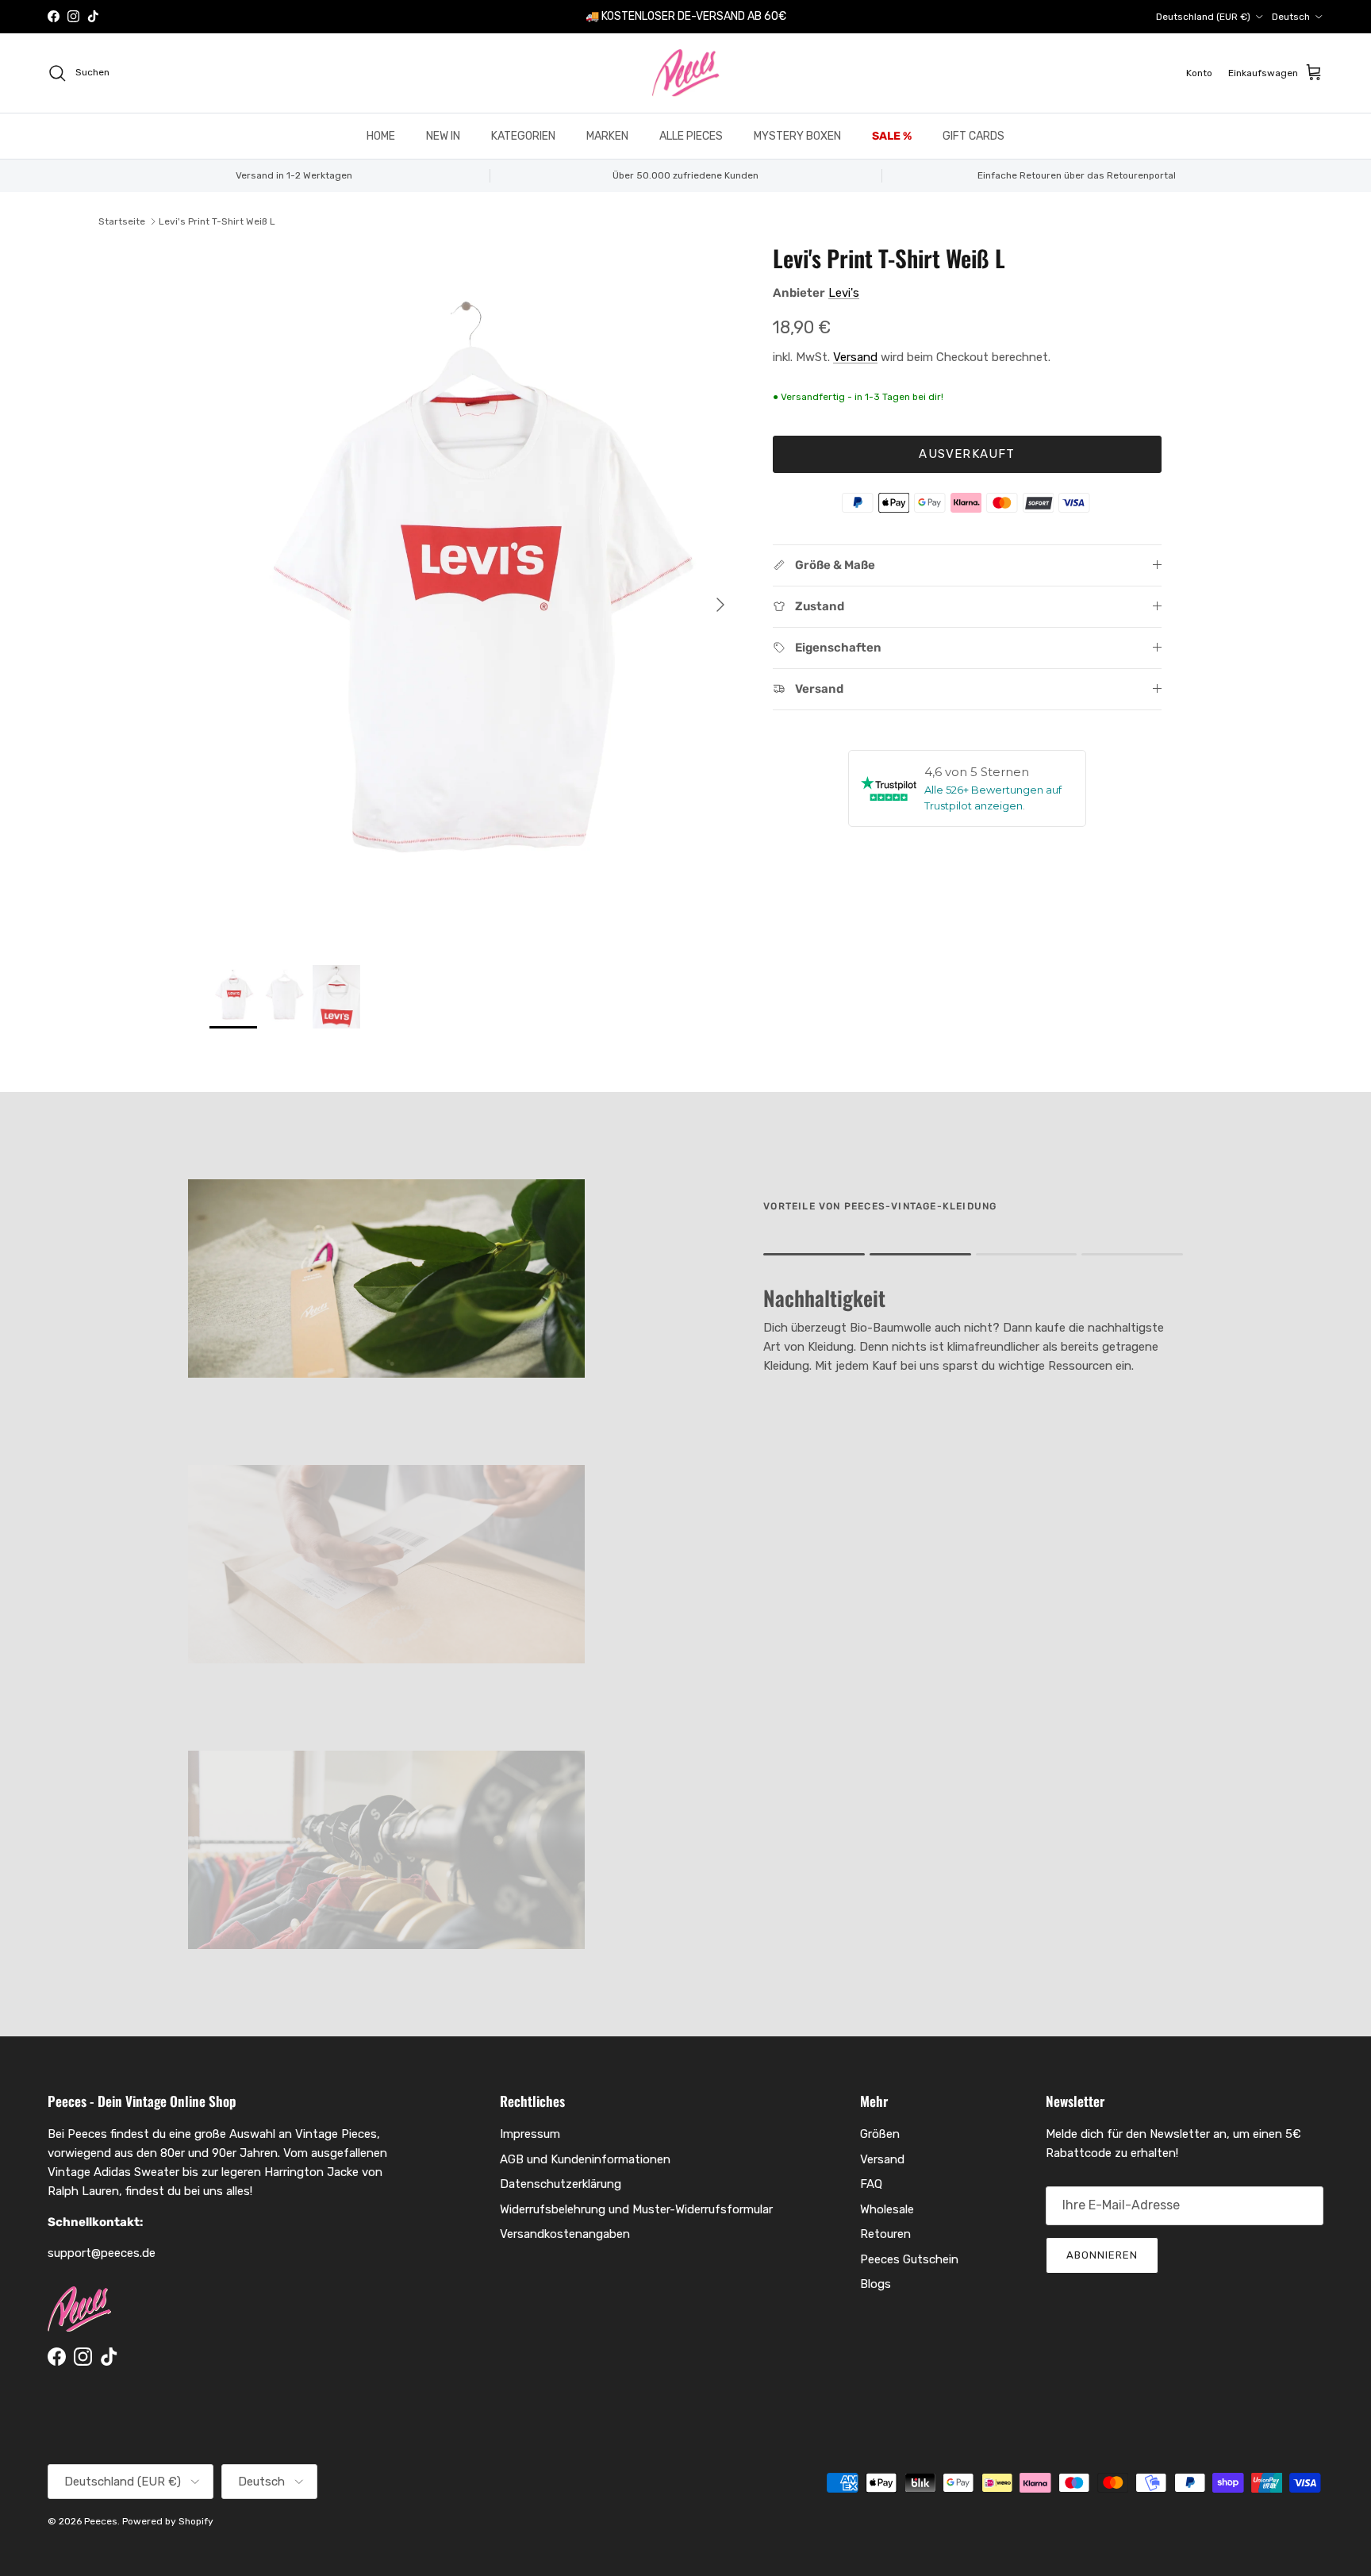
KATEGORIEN (523, 136)
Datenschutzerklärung (561, 2184)
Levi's (844, 293)
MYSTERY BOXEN (797, 136)
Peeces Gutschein (909, 2259)
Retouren (885, 2234)
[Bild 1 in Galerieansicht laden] (474, 597)
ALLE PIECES (691, 136)
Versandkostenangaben (565, 2234)
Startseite (122, 221)
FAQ (871, 2184)
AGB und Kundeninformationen (585, 2159)
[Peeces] (686, 73)
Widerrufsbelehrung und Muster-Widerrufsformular (636, 2209)
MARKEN (607, 136)
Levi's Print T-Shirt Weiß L (217, 221)
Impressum (530, 2134)
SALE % (892, 136)
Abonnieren (1102, 2255)
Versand (855, 357)
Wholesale (887, 2209)
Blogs (876, 2284)
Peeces (101, 2521)
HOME (381, 136)
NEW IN (443, 136)
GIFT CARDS (974, 136)
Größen (880, 2134)
